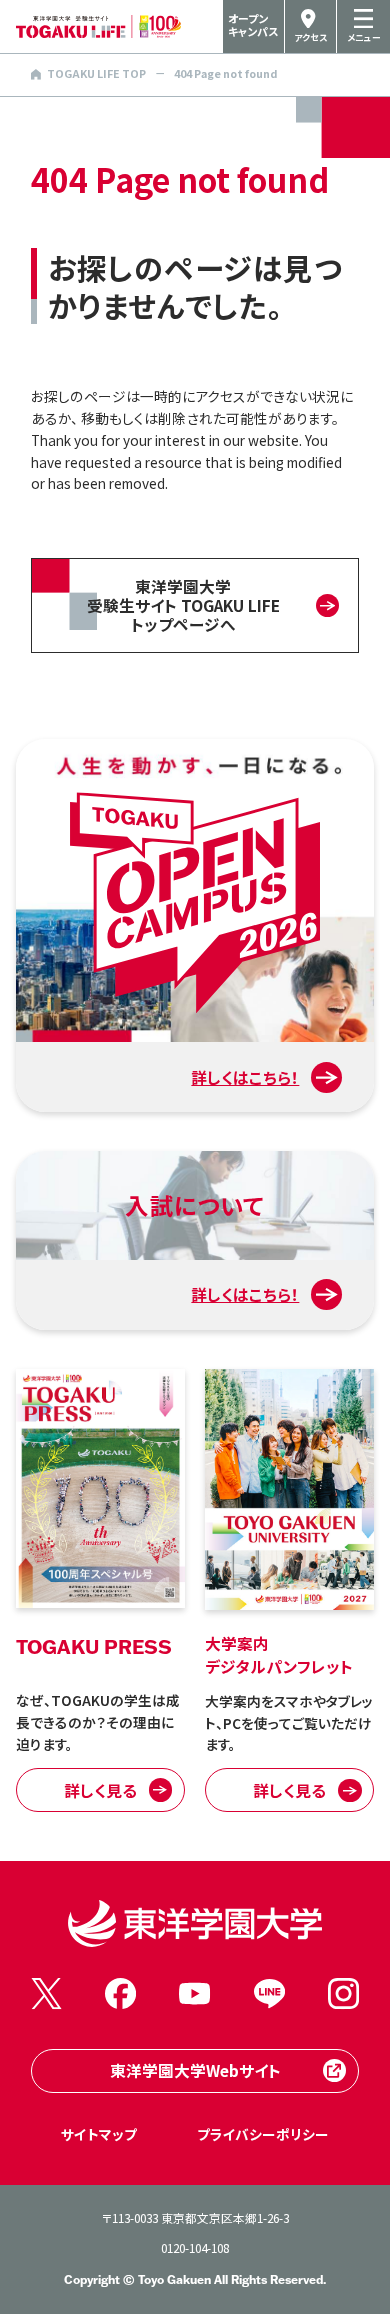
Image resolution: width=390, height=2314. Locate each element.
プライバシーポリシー (263, 2134)
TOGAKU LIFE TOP (96, 73)
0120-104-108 (195, 2247)
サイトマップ (99, 2134)
